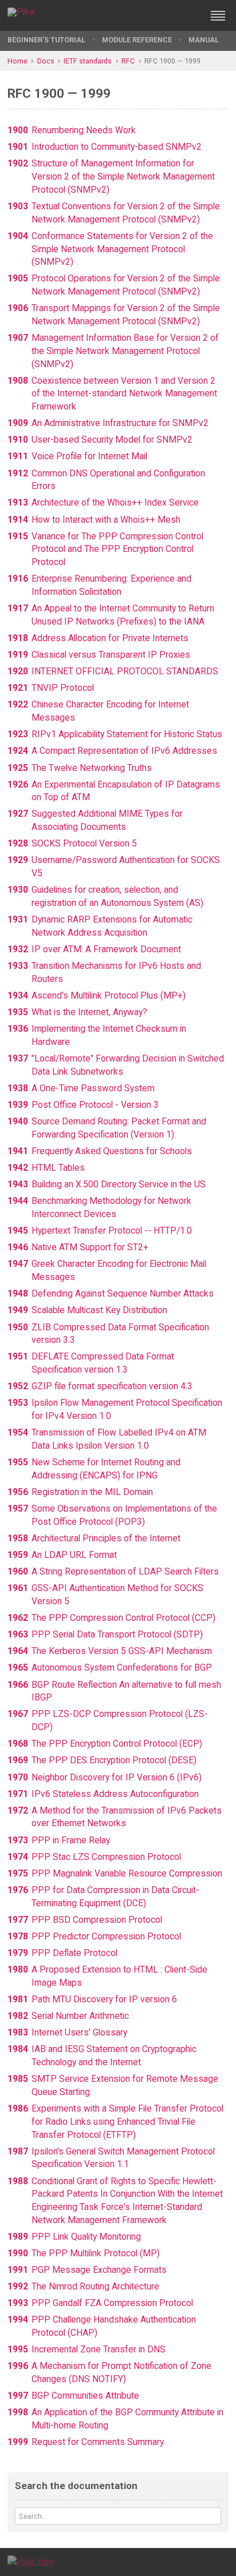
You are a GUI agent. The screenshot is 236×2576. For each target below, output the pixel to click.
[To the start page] (31, 2561)
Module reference (137, 40)
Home (17, 61)
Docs (46, 61)
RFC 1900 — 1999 (172, 61)
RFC (128, 61)
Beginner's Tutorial (46, 40)
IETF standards (88, 61)
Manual (204, 40)
